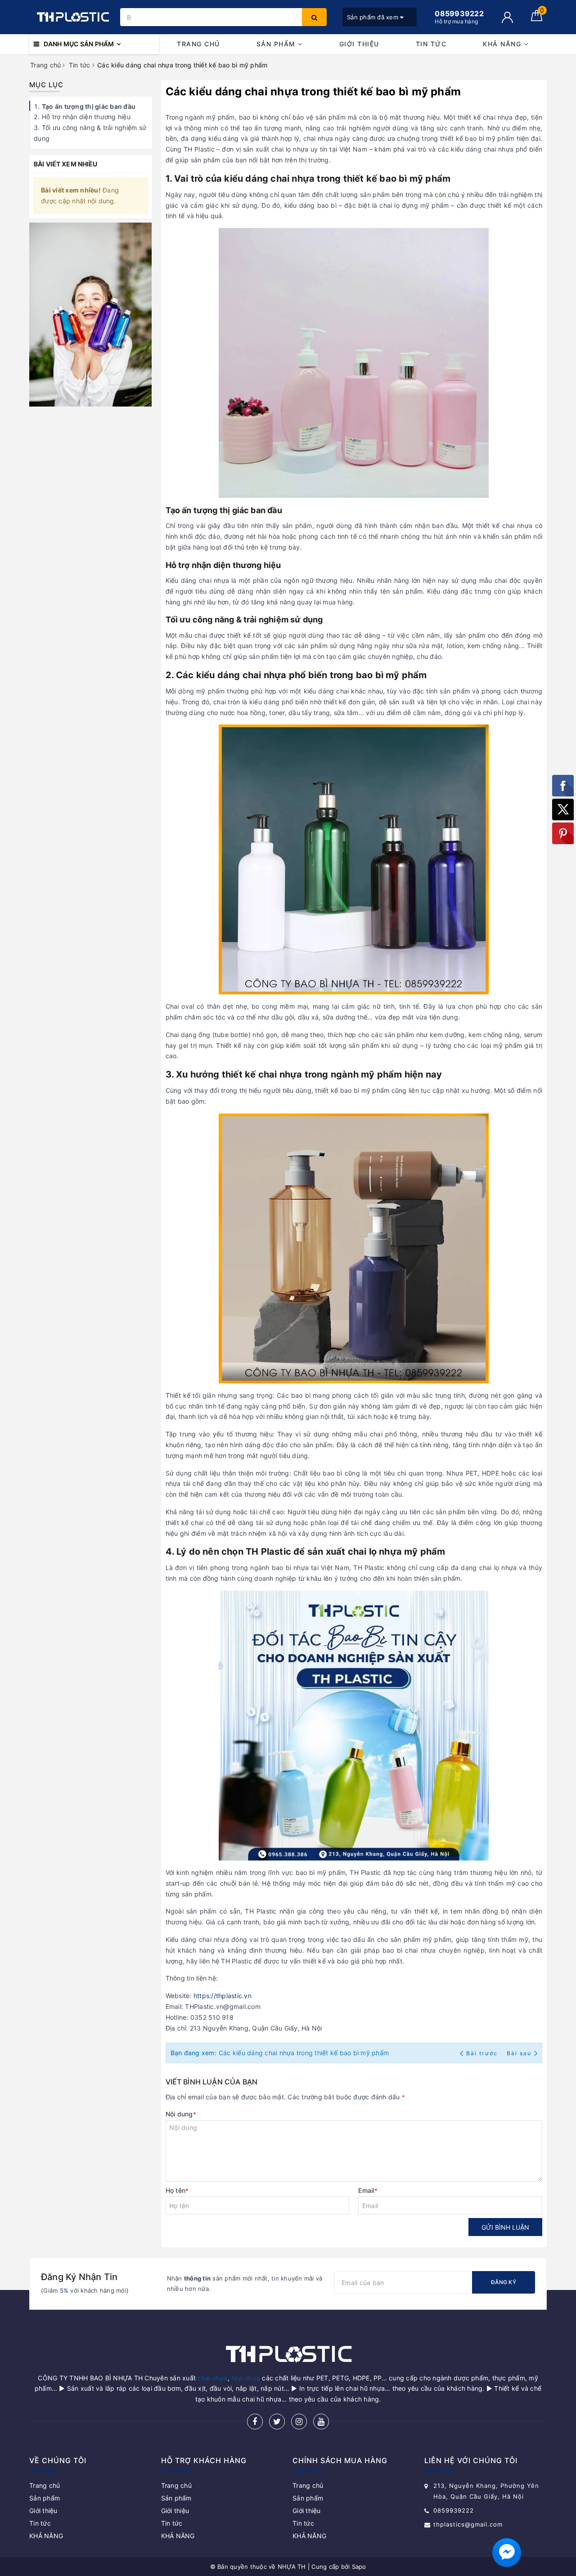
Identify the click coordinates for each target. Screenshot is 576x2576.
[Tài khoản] (507, 17)
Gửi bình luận (505, 2227)
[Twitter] (277, 2422)
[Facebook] (255, 2422)
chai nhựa (212, 2378)
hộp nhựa (246, 2378)
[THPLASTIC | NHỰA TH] (72, 17)
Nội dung (181, 2114)
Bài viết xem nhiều (66, 164)
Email (368, 2190)
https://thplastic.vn (223, 1996)
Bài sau (519, 2053)
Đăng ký (504, 2282)
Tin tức (431, 44)
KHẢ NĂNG (503, 44)
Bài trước (483, 2053)
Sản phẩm (277, 44)
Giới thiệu (359, 44)
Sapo (359, 2567)
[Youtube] (321, 2422)
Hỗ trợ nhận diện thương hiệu (86, 117)
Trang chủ (198, 44)
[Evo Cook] (91, 315)
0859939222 (454, 2510)
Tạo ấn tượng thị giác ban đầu (89, 106)
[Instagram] (299, 2422)
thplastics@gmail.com (468, 2524)
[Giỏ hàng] (537, 19)
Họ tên (177, 2190)
